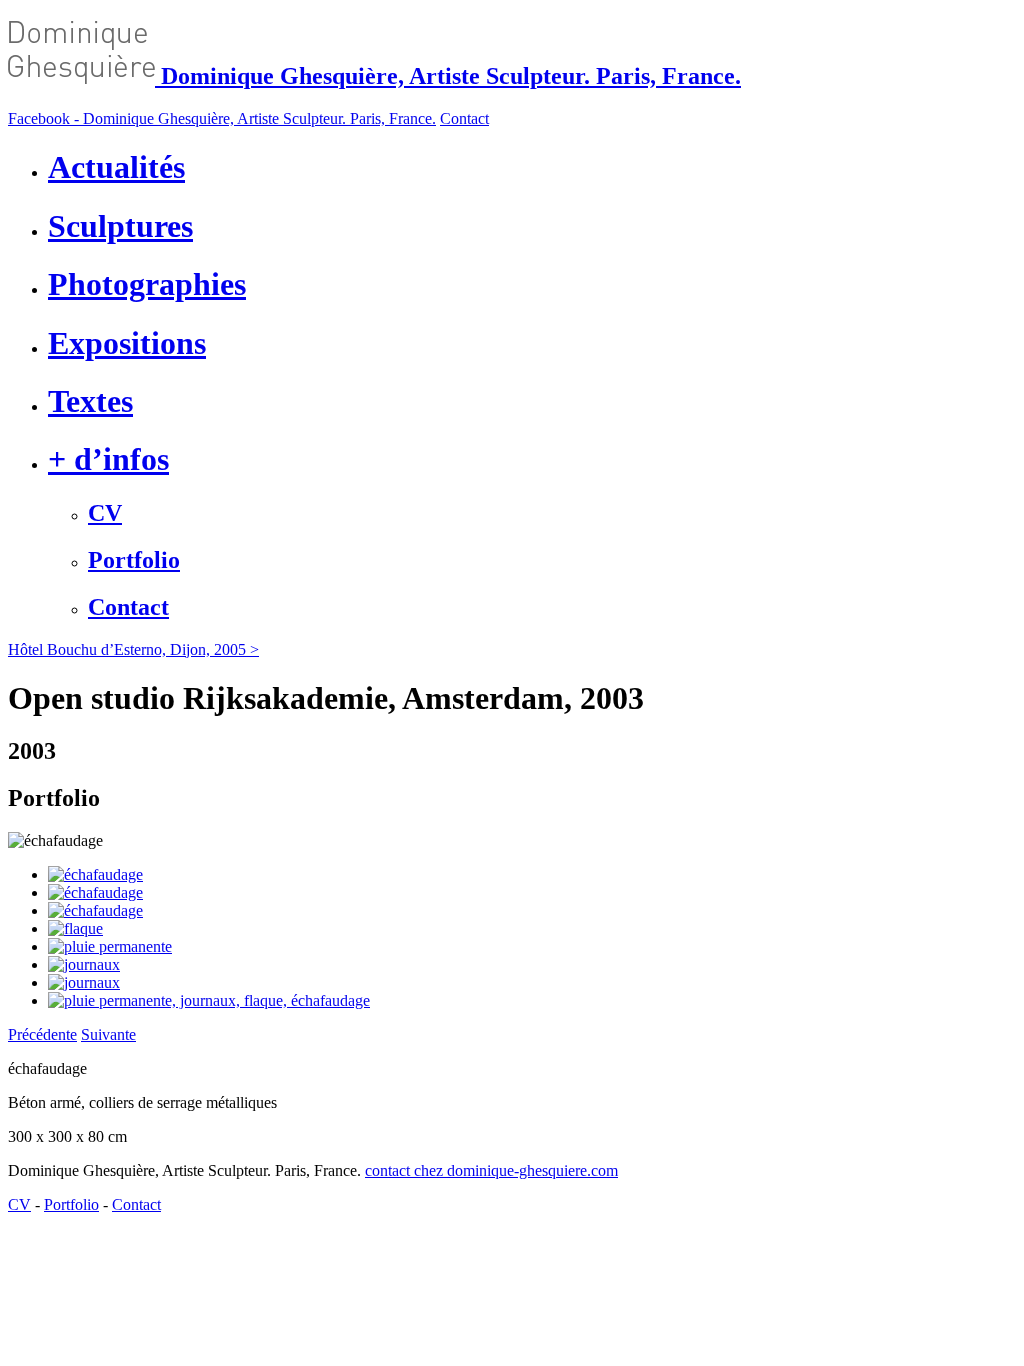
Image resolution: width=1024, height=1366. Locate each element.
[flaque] (75, 928)
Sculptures (120, 226)
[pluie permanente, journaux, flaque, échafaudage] (209, 1000)
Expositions (127, 343)
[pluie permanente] (110, 946)
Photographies (147, 284)
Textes (90, 401)
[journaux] (84, 964)
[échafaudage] (95, 874)
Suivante (108, 1034)
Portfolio (134, 560)
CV (105, 513)
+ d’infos (108, 459)
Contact (464, 118)
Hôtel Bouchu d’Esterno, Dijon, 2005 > (133, 649)
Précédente (42, 1034)
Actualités (116, 167)
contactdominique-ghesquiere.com (491, 1170)
